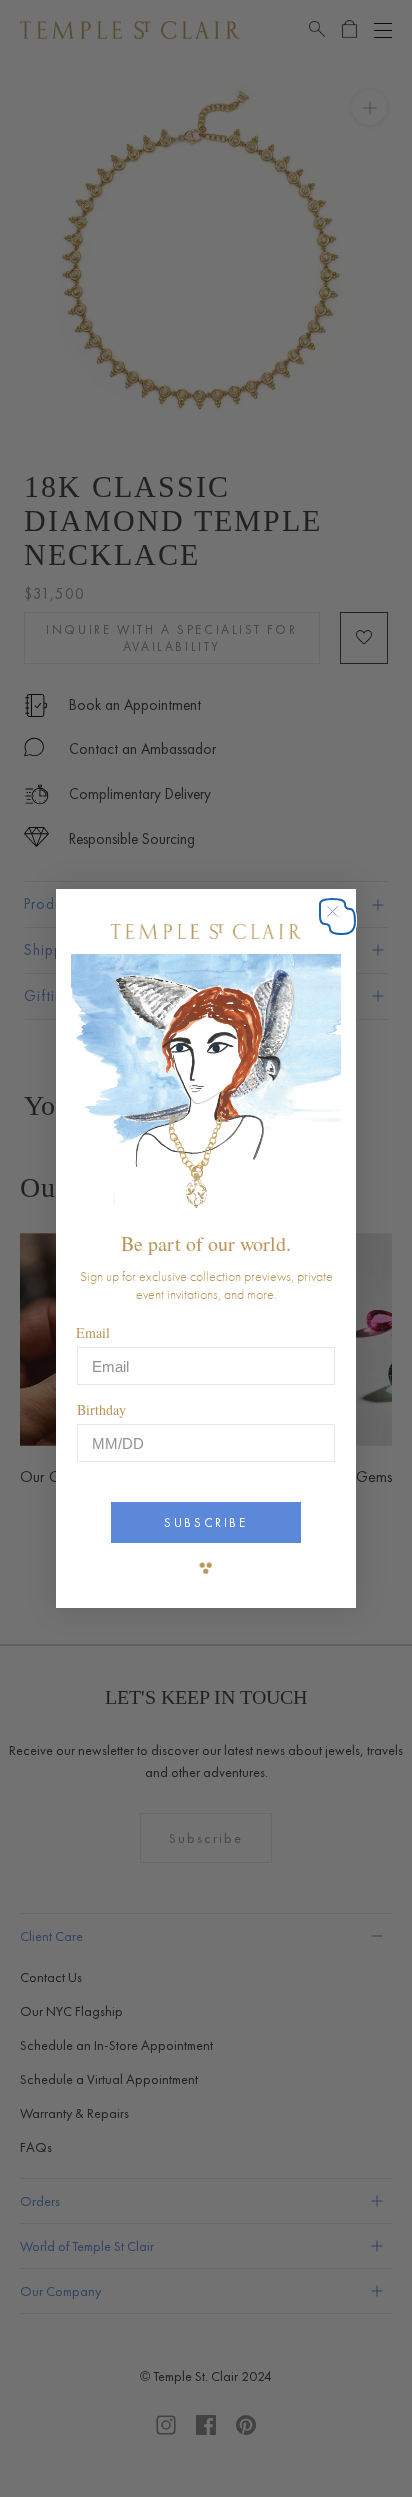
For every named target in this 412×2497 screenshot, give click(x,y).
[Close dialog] (342, 921)
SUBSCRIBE (205, 1522)
